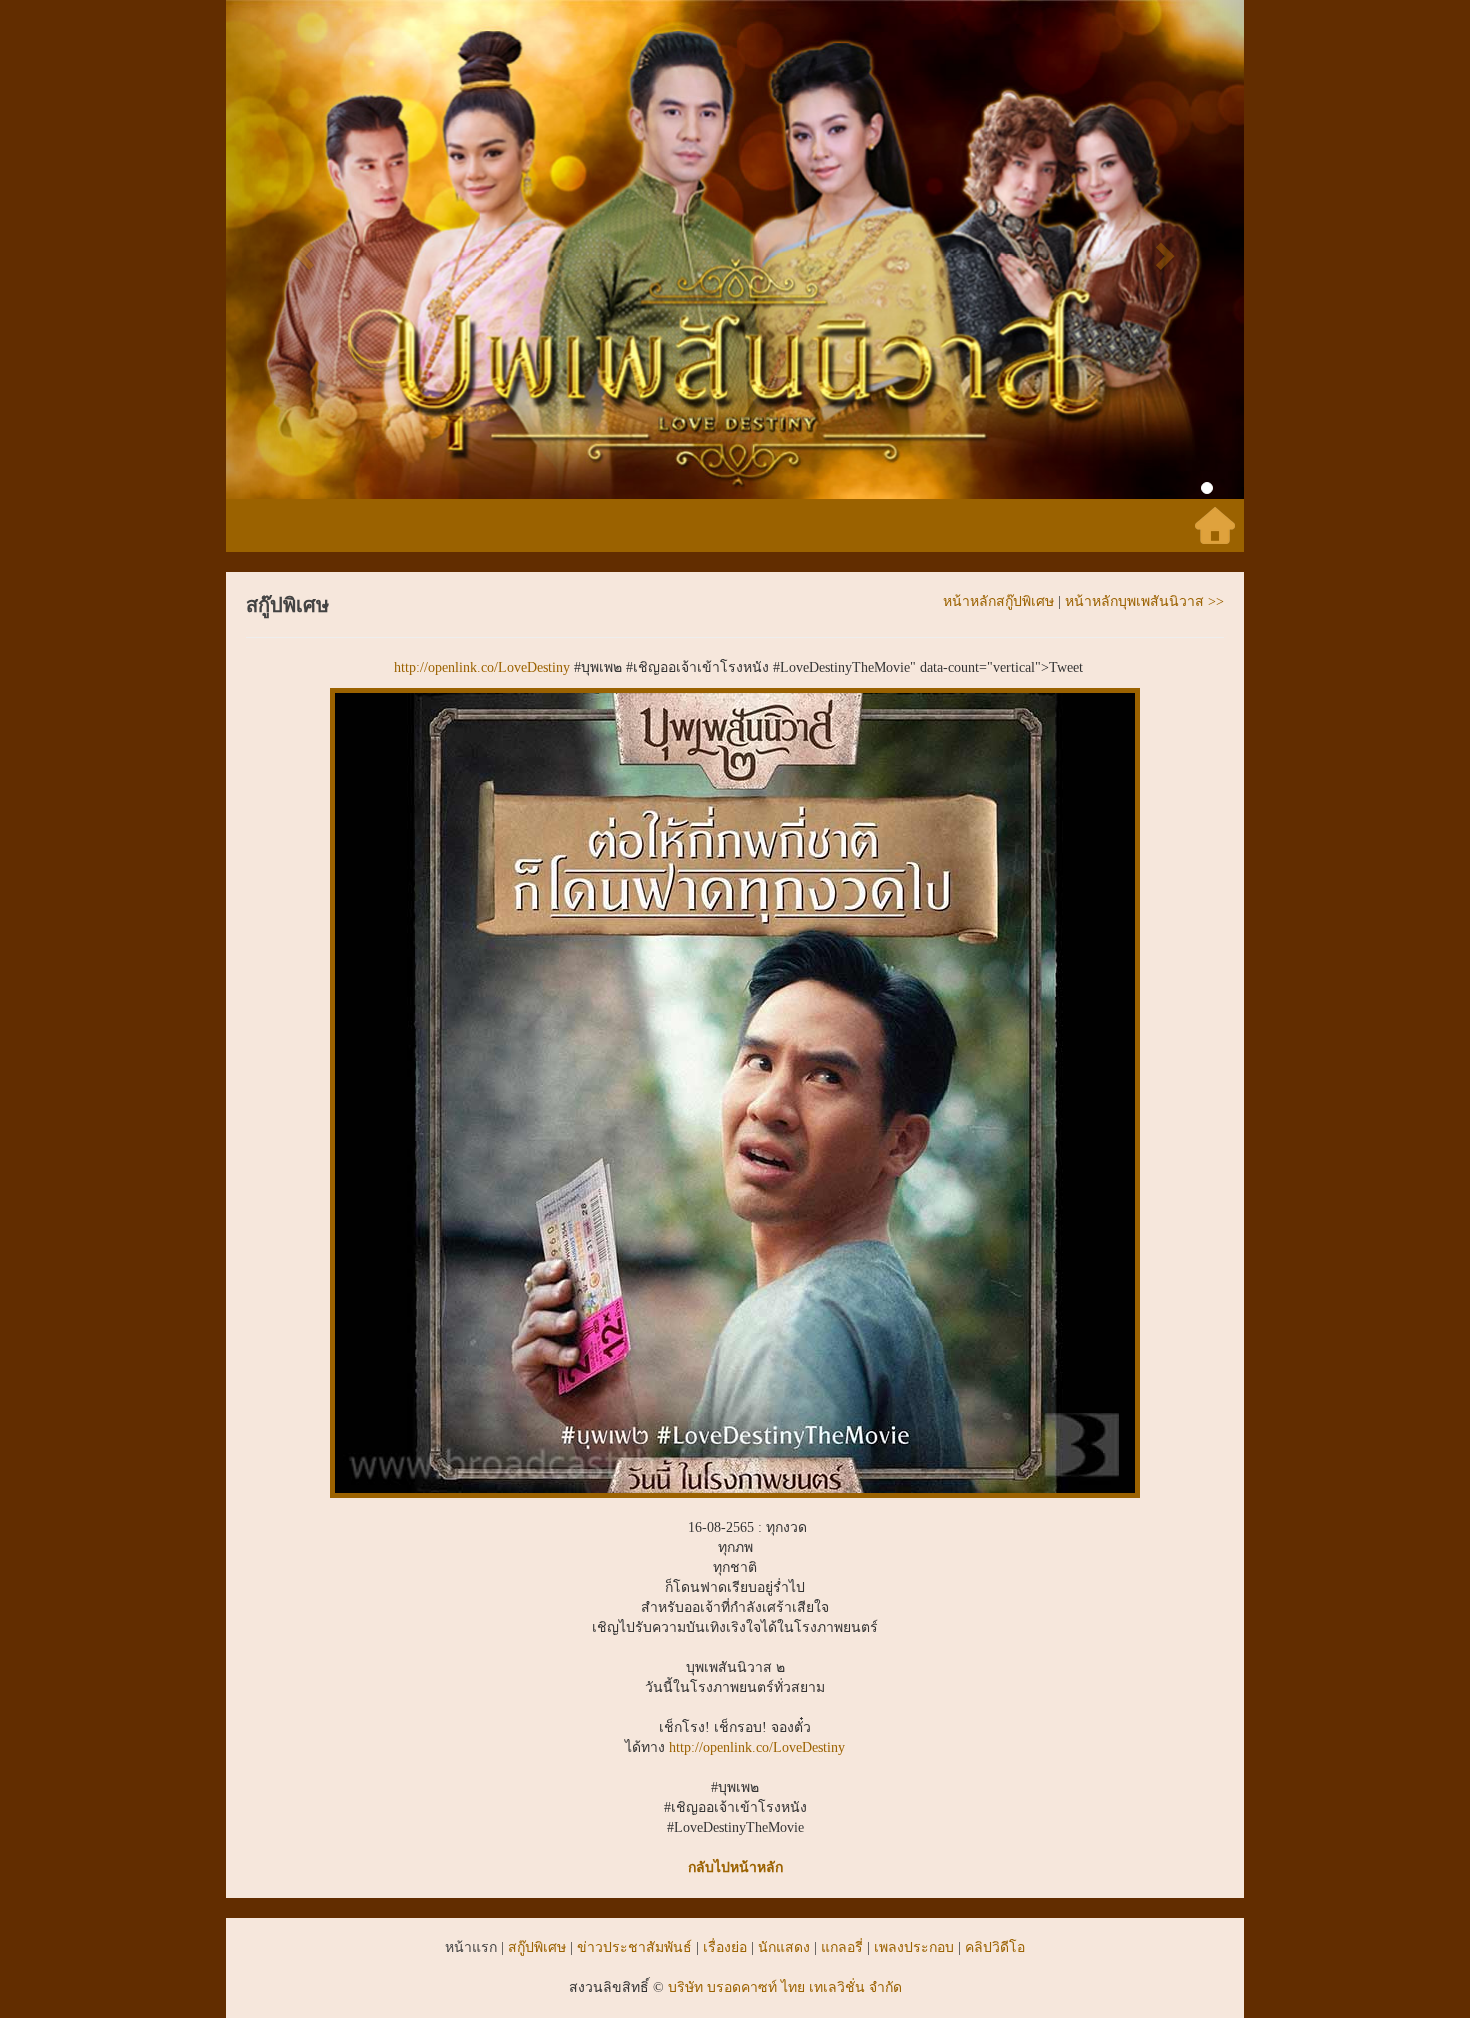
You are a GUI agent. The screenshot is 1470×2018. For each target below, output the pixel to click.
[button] (302, 249)
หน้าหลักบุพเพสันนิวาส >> (1144, 601)
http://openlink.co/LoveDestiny (482, 667)
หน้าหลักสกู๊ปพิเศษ (998, 601)
